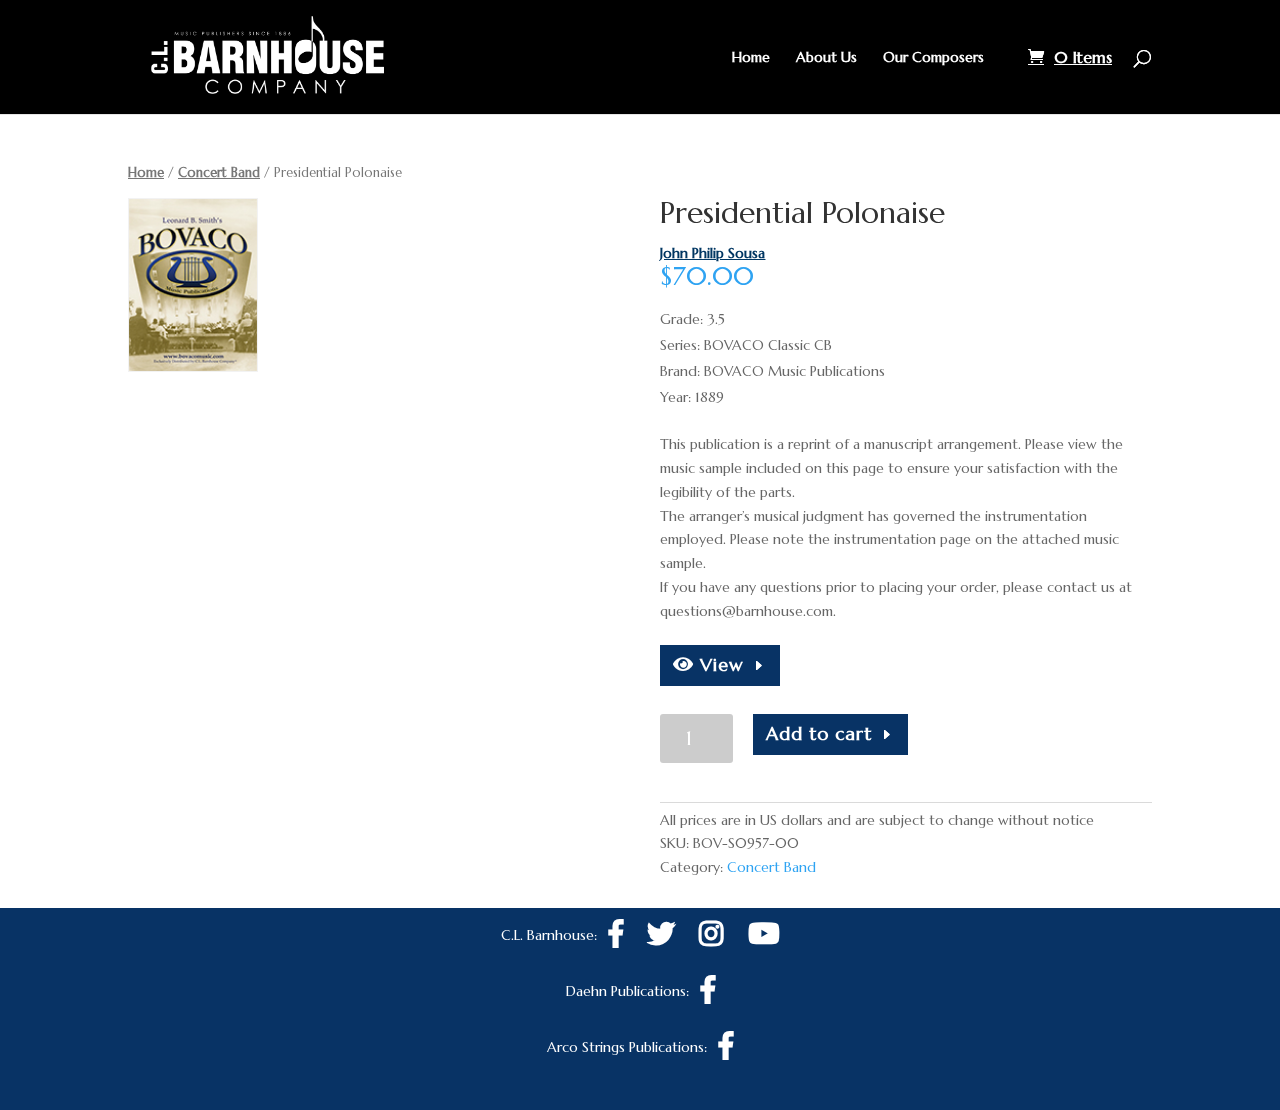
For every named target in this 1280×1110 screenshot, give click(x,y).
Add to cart (819, 733)
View (719, 664)
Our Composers (933, 58)
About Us (826, 58)
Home (751, 58)
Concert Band (219, 172)
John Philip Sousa (712, 253)
